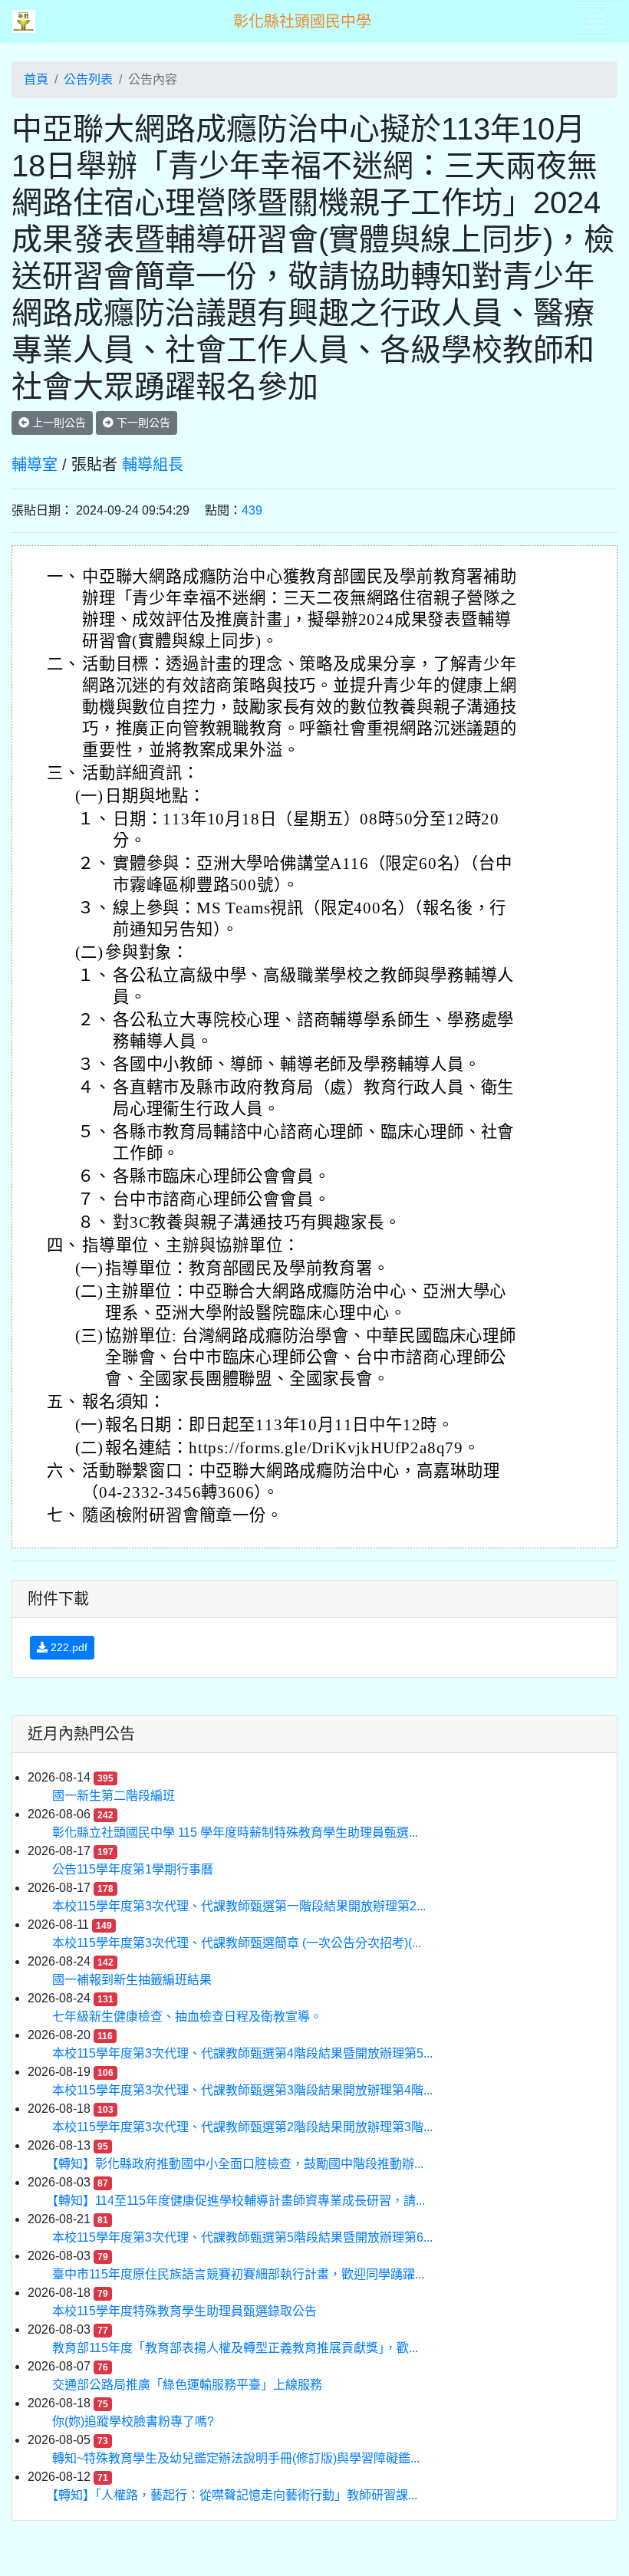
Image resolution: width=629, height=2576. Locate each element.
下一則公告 (142, 423)
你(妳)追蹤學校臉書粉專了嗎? (133, 2421)
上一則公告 (58, 423)
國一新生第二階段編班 (114, 1796)
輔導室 (35, 465)
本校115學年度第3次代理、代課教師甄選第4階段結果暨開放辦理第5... (242, 2053)
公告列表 (88, 79)
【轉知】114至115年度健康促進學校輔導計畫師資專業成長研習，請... (239, 2201)
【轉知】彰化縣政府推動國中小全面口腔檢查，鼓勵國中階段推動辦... (238, 2164)
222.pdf (68, 1647)
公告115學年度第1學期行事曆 (133, 1869)
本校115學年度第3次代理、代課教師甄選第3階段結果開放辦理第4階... (242, 2090)
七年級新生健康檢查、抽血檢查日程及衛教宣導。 (187, 2017)
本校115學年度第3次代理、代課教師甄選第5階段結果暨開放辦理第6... (242, 2237)
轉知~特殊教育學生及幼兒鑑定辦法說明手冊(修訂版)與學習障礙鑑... (236, 2458)
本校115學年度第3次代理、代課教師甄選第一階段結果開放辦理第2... (239, 1906)
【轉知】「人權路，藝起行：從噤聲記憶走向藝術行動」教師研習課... (235, 2495)
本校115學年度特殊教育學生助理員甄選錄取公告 (184, 2311)
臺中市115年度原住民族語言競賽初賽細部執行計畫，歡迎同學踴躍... (238, 2274)
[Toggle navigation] (595, 21)
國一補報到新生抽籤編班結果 (132, 1980)
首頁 (36, 79)
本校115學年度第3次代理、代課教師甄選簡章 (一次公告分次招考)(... (237, 1943)
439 (252, 510)
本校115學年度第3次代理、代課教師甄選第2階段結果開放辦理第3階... (242, 2127)
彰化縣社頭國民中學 (302, 21)
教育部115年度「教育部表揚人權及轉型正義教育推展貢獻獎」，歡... (235, 2348)
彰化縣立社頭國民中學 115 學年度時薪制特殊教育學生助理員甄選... (235, 1832)
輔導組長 (153, 465)
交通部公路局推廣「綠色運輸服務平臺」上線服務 (187, 2385)
